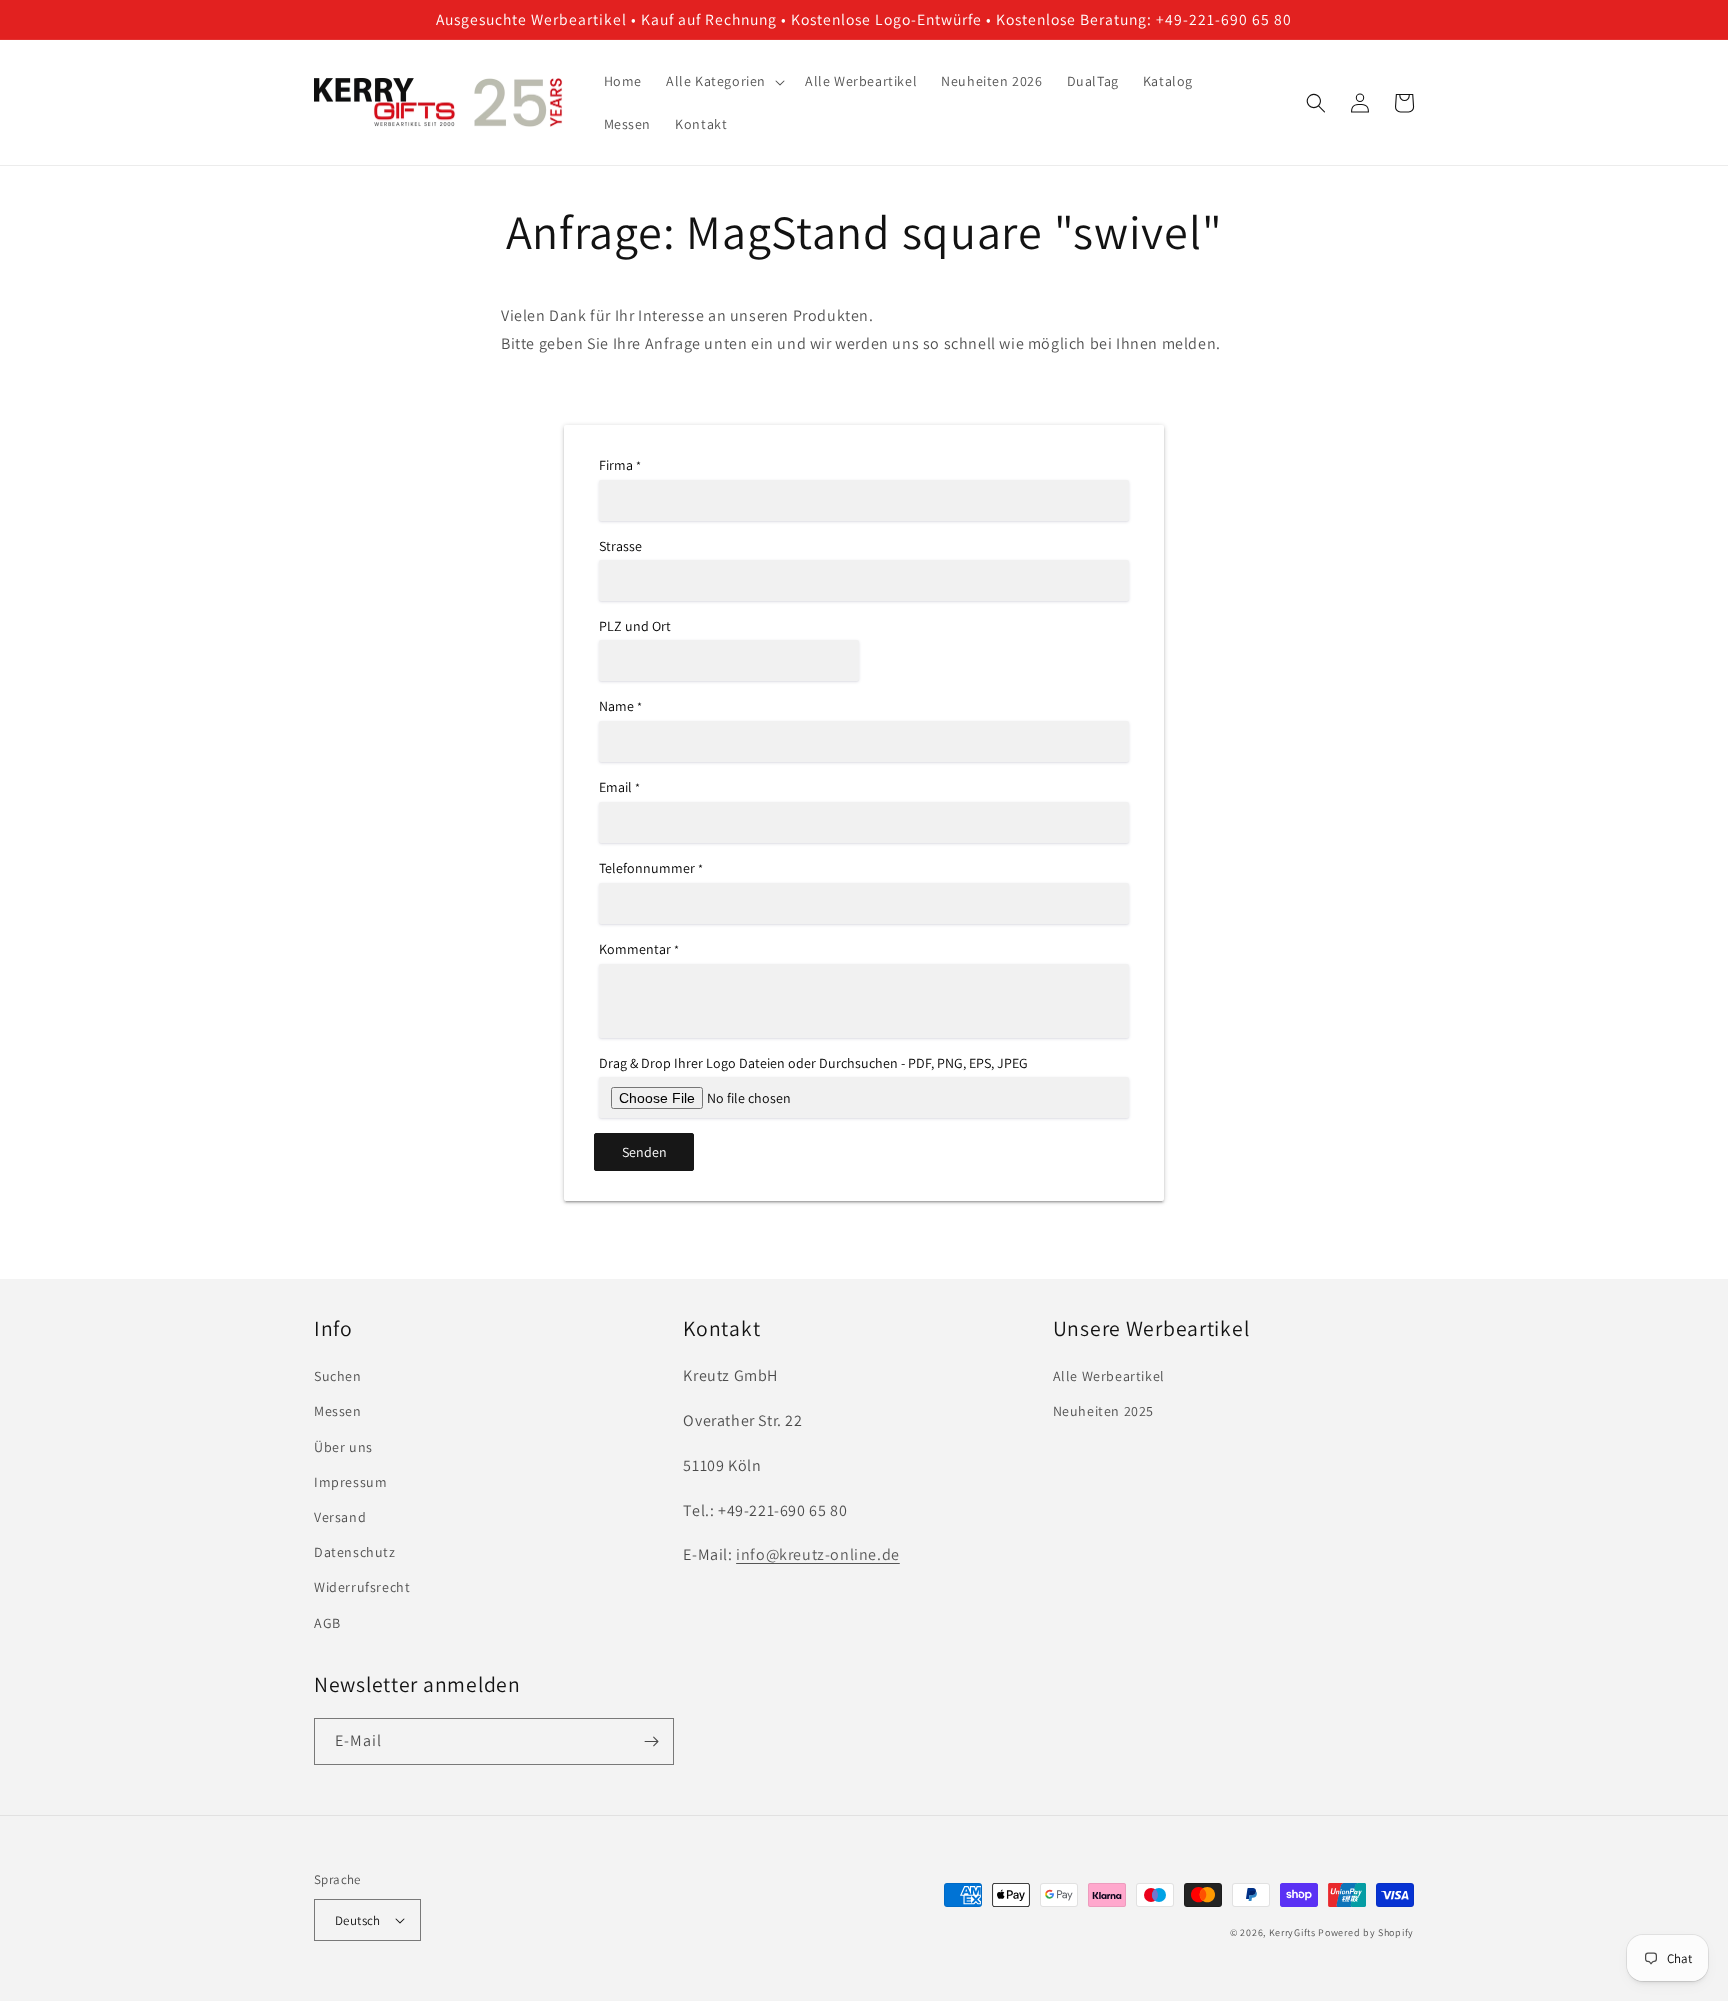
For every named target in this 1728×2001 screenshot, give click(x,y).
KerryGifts (1292, 1932)
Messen (338, 1411)
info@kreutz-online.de (818, 1554)
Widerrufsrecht (362, 1587)
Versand (340, 1517)
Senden (644, 1152)
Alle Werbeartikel (1109, 1376)
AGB (327, 1623)
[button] (723, 81)
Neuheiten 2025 (1103, 1411)
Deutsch (358, 1920)
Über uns (343, 1447)
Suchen (338, 1376)
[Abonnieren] (651, 1741)
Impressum (350, 1482)
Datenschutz (355, 1552)
